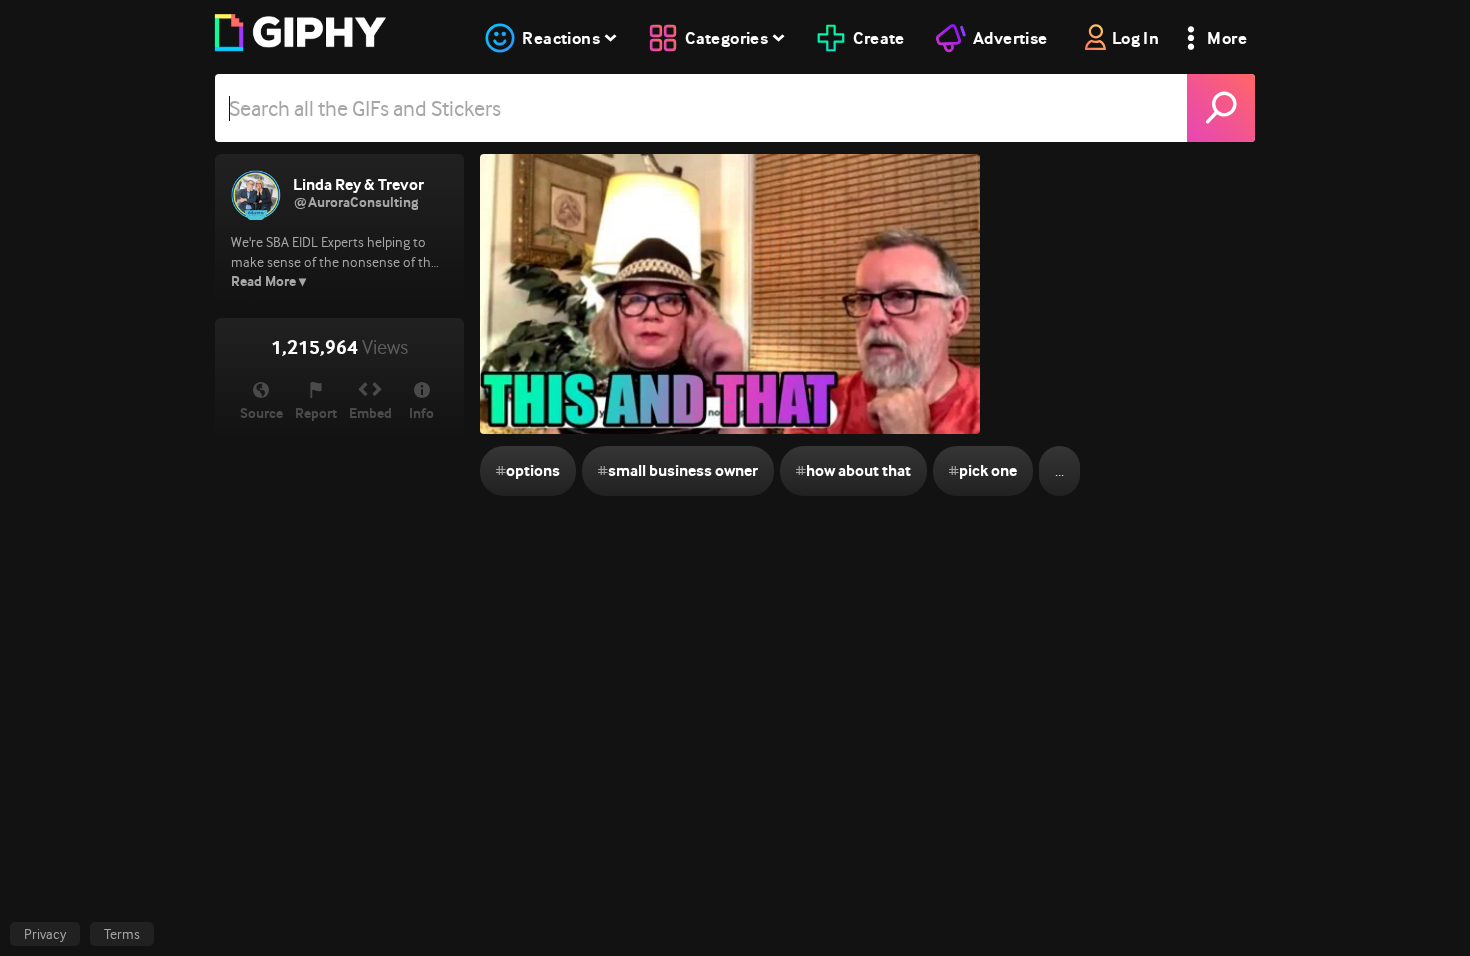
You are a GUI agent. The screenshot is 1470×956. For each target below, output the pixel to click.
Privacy (45, 934)
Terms (122, 934)
